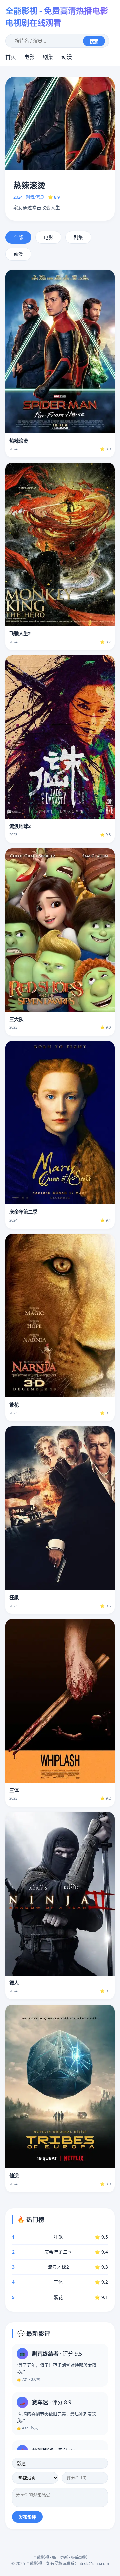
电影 (29, 57)
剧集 (48, 57)
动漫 (67, 57)
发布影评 (27, 2517)
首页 (11, 57)
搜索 (94, 41)
